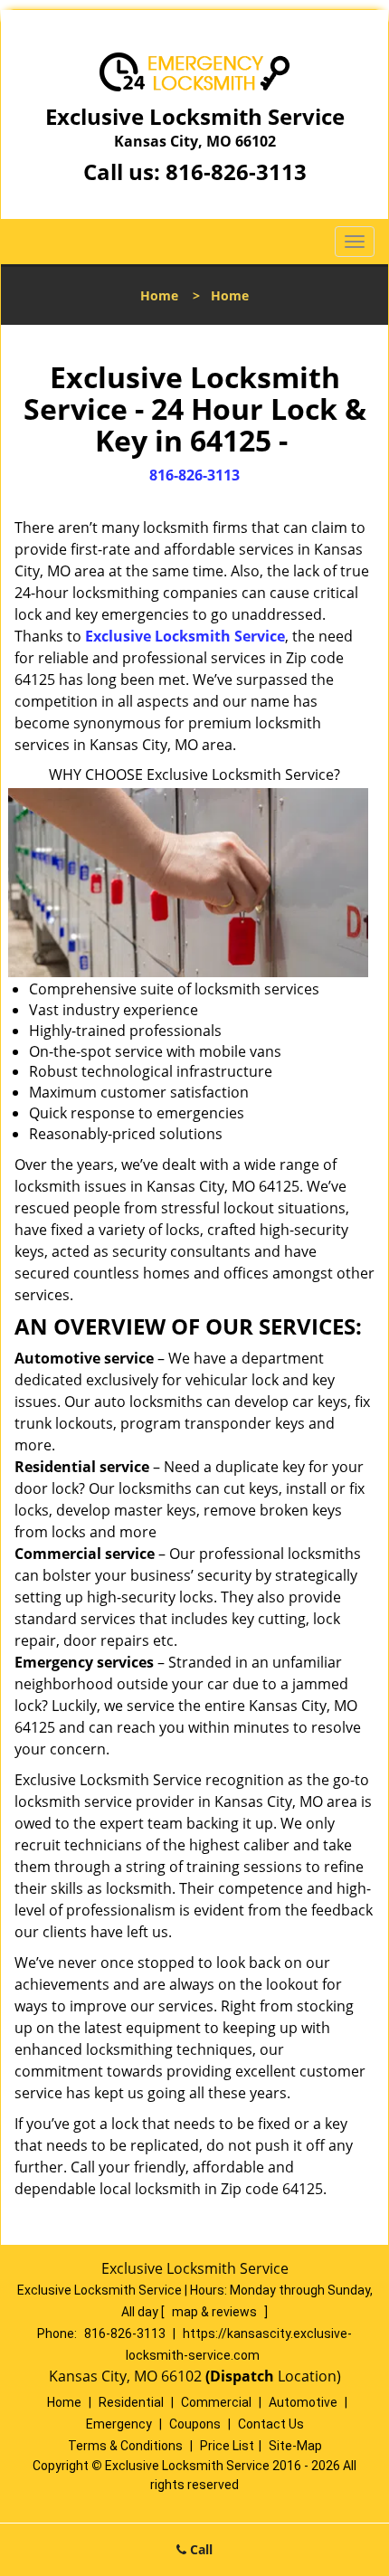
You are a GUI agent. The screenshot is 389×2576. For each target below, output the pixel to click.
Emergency (119, 2424)
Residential (131, 2402)
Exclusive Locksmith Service (185, 636)
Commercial (216, 2402)
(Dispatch (242, 2376)
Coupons (195, 2424)
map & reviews (216, 2312)
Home (159, 295)
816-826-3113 (236, 171)
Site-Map (295, 2446)
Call (199, 2549)
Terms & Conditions (125, 2446)
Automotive (303, 2402)
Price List (227, 2446)
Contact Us (271, 2424)
